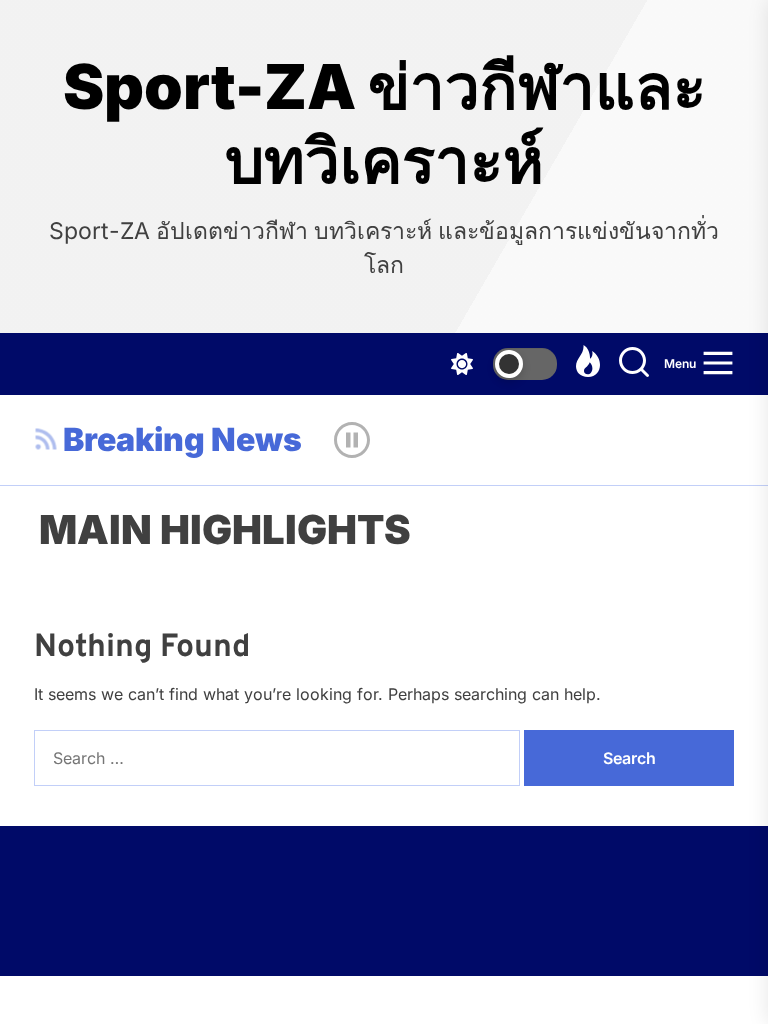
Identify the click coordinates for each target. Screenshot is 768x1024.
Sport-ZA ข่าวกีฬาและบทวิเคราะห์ (384, 124)
